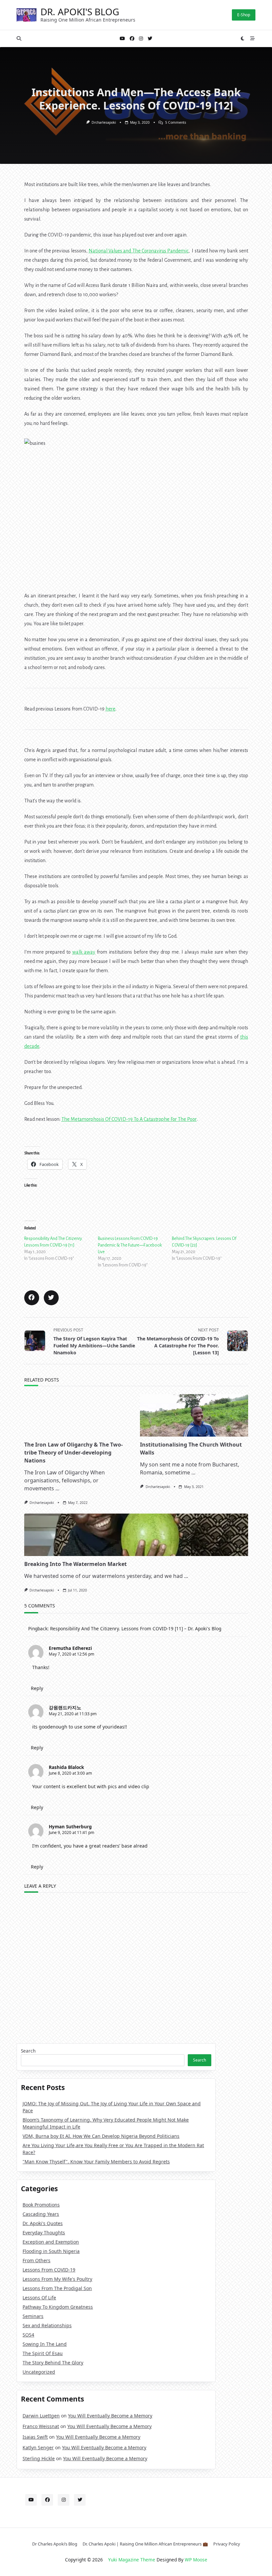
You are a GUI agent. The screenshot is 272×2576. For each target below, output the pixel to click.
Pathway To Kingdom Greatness (58, 2307)
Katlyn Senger (38, 2447)
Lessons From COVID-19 (49, 2270)
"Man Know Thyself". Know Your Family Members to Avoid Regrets (96, 2162)
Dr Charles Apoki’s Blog (55, 2544)
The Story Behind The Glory (53, 2363)
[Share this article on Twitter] (51, 1298)
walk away (84, 952)
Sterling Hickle (39, 2458)
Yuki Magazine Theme (132, 2560)
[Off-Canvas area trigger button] (253, 38)
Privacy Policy (227, 2544)
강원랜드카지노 (65, 1707)
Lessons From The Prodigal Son (57, 2288)
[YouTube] (122, 39)
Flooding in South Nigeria (51, 2251)
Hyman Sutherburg (70, 1827)
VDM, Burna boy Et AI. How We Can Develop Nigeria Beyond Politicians (101, 2136)
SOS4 (28, 2335)
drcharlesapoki (104, 122)
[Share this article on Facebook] (32, 1298)
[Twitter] (150, 39)
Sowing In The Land (45, 2344)
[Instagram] (141, 39)
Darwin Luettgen (41, 2416)
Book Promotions (41, 2205)
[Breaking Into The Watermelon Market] (136, 1535)
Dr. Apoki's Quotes (43, 2223)
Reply (37, 1688)
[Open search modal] (19, 38)
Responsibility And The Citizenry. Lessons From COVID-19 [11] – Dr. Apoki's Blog (136, 1628)
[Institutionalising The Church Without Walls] (194, 1415)
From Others (36, 2260)
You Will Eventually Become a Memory (110, 2416)
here (110, 709)
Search (28, 2051)
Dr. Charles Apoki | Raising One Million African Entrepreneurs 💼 (145, 2544)
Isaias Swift (35, 2437)
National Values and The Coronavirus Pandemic (138, 251)
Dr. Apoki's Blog (80, 12)
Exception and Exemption (51, 2242)
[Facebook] (132, 39)
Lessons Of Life (39, 2298)
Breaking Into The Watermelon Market (75, 1564)
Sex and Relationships (47, 2325)
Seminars (33, 2316)
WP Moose (196, 2560)
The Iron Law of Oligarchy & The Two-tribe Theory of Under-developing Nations (73, 1453)
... (57, 1488)
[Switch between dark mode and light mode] (243, 38)
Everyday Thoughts (44, 2233)
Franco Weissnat (41, 2426)
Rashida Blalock (66, 1767)
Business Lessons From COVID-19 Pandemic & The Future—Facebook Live (130, 1245)
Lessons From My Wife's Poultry (57, 2279)
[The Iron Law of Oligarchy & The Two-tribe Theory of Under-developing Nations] (78, 1415)
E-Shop (244, 15)
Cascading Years (41, 2214)
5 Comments (176, 122)
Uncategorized (39, 2372)
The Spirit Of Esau (43, 2353)
